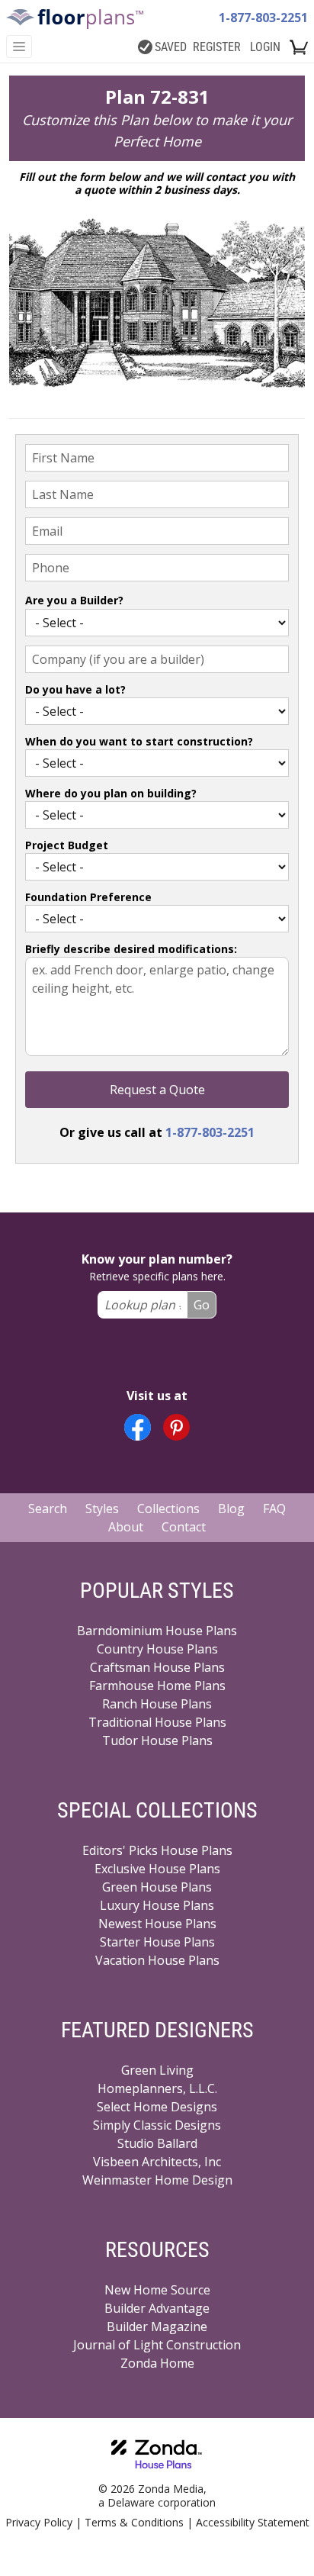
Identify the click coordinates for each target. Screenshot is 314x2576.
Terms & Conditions (134, 2522)
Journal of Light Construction (157, 2345)
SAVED (171, 47)
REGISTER (217, 47)
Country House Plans (157, 1649)
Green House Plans (157, 1887)
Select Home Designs (157, 2107)
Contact (184, 1527)
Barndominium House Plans (157, 1631)
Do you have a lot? (75, 689)
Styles (102, 1509)
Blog (231, 1509)
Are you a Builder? (74, 600)
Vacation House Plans (157, 1960)
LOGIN (265, 47)
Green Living (157, 2070)
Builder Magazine (157, 2326)
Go (202, 1305)
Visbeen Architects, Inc (157, 2162)
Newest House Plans (157, 1924)
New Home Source (157, 2290)
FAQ (274, 1509)
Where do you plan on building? (111, 793)
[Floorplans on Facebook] (138, 1427)
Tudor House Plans (157, 1740)
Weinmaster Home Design (157, 2180)
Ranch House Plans (157, 1704)
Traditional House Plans (157, 1722)
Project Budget (67, 845)
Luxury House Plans (157, 1905)
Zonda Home (157, 2363)
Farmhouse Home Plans (157, 1686)
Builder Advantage (157, 2308)
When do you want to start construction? (139, 741)
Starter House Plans (157, 1942)
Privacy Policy (39, 2522)
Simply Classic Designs (157, 2125)
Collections (168, 1509)
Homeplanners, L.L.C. (157, 2088)
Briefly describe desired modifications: (131, 949)
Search (48, 1509)
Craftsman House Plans (157, 1667)
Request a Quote (157, 1090)
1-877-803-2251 (263, 18)
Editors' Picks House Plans (157, 1850)
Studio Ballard (157, 2143)
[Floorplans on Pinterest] (176, 1427)
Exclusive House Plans (157, 1869)
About (126, 1527)
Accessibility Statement (253, 2522)
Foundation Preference (88, 897)
